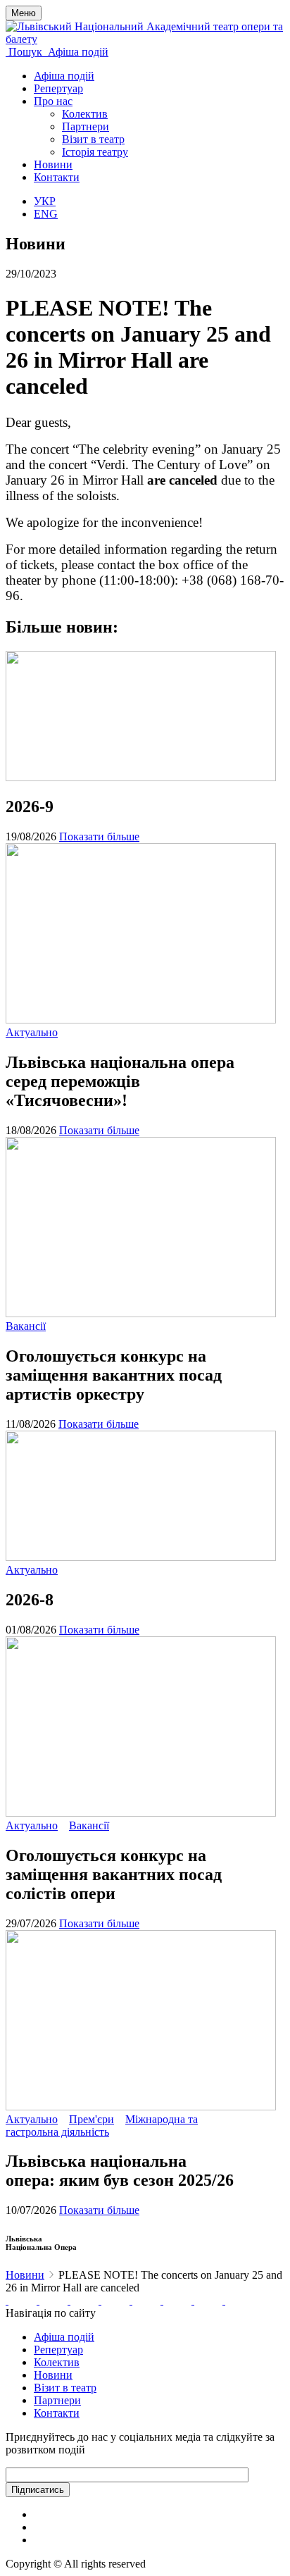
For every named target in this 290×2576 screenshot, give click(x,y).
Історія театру (95, 152)
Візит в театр (93, 139)
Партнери (86, 126)
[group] (7, 2300)
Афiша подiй (64, 2337)
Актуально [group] (32, 1032)
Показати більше (99, 836)
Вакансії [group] (26, 1326)
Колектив (85, 114)
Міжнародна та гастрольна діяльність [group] (102, 2126)
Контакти (57, 177)
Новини (53, 164)
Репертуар (58, 88)
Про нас (53, 101)
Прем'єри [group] (92, 2119)
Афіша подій (64, 76)
